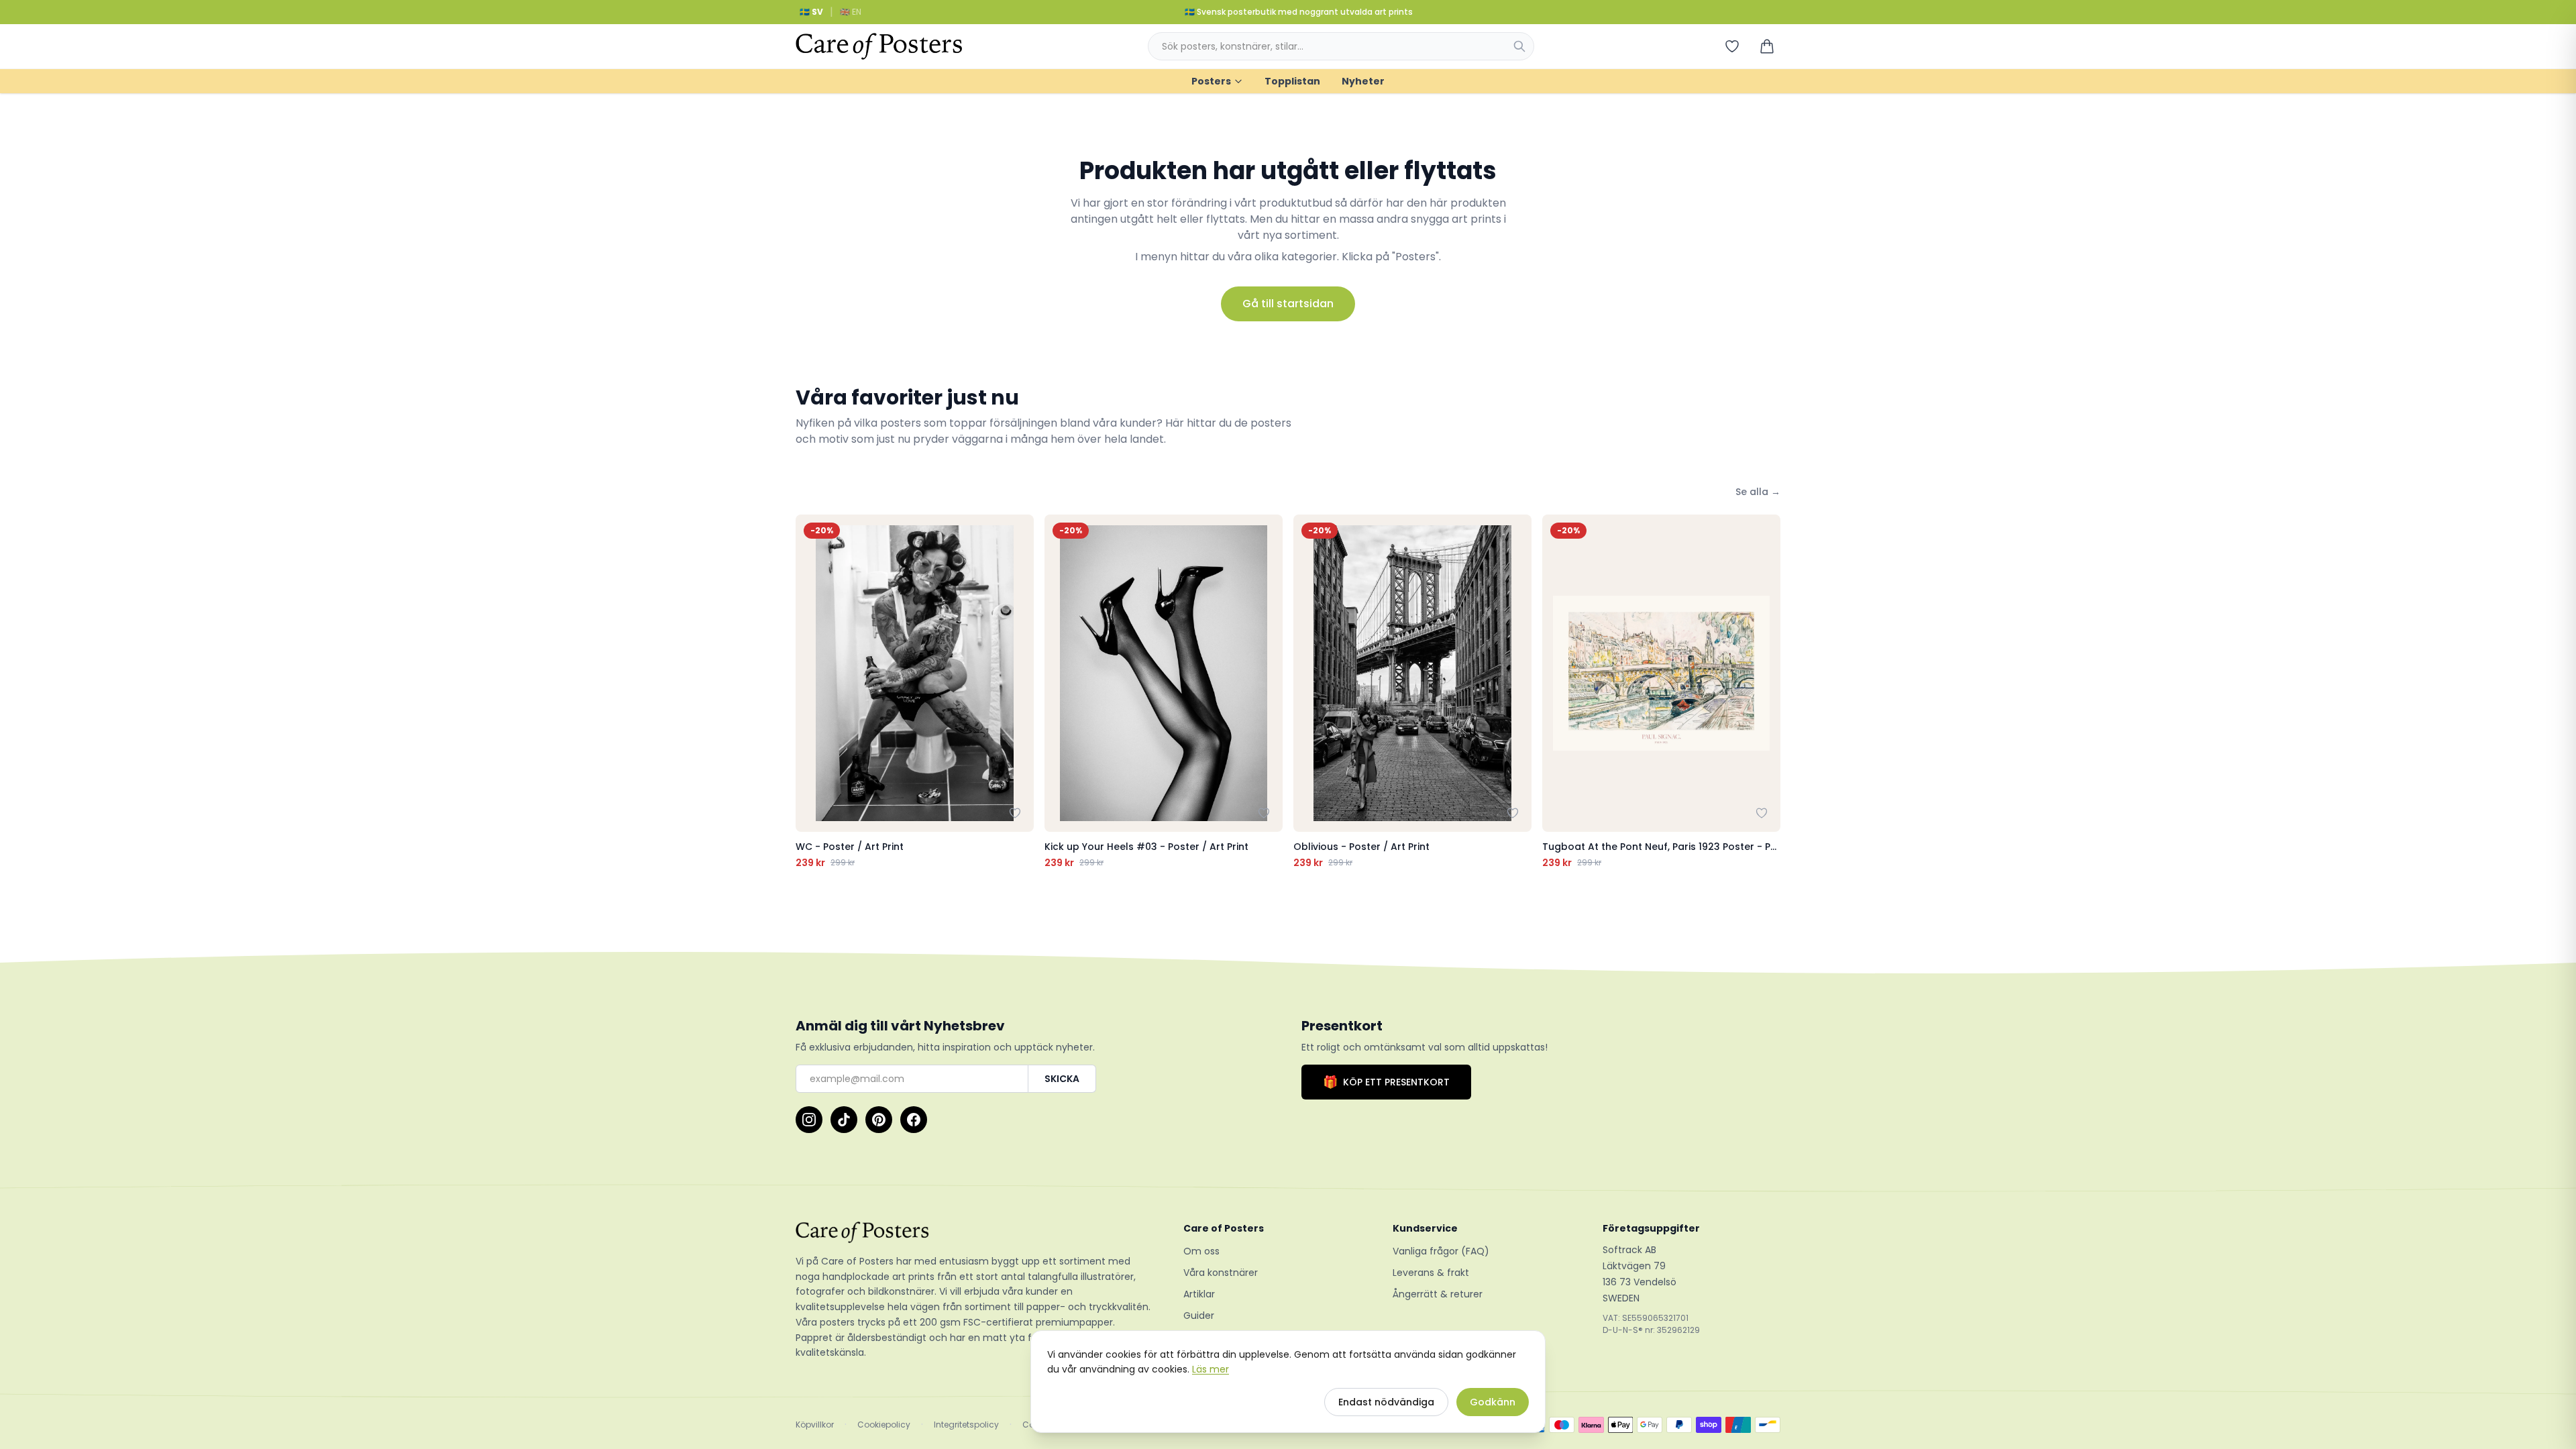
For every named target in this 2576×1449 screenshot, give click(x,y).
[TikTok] (844, 1120)
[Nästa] (1767, 692)
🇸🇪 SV (811, 12)
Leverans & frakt (1431, 1273)
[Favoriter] (1732, 46)
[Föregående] (809, 692)
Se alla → (1758, 492)
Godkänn (1493, 1402)
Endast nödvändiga (1386, 1402)
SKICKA (1062, 1079)
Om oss (1201, 1251)
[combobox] (1341, 46)
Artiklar (1199, 1294)
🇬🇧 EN (851, 12)
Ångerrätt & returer (1438, 1294)
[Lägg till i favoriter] (1015, 813)
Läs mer (1211, 1369)
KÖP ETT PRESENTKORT (1386, 1082)
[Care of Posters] (973, 1232)
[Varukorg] (1767, 46)
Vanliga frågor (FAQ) (1441, 1251)
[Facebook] (914, 1120)
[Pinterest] (879, 1120)
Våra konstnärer (1221, 1273)
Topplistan (1292, 81)
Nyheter (1363, 81)
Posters (1211, 81)
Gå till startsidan (1288, 304)
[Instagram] (809, 1120)
